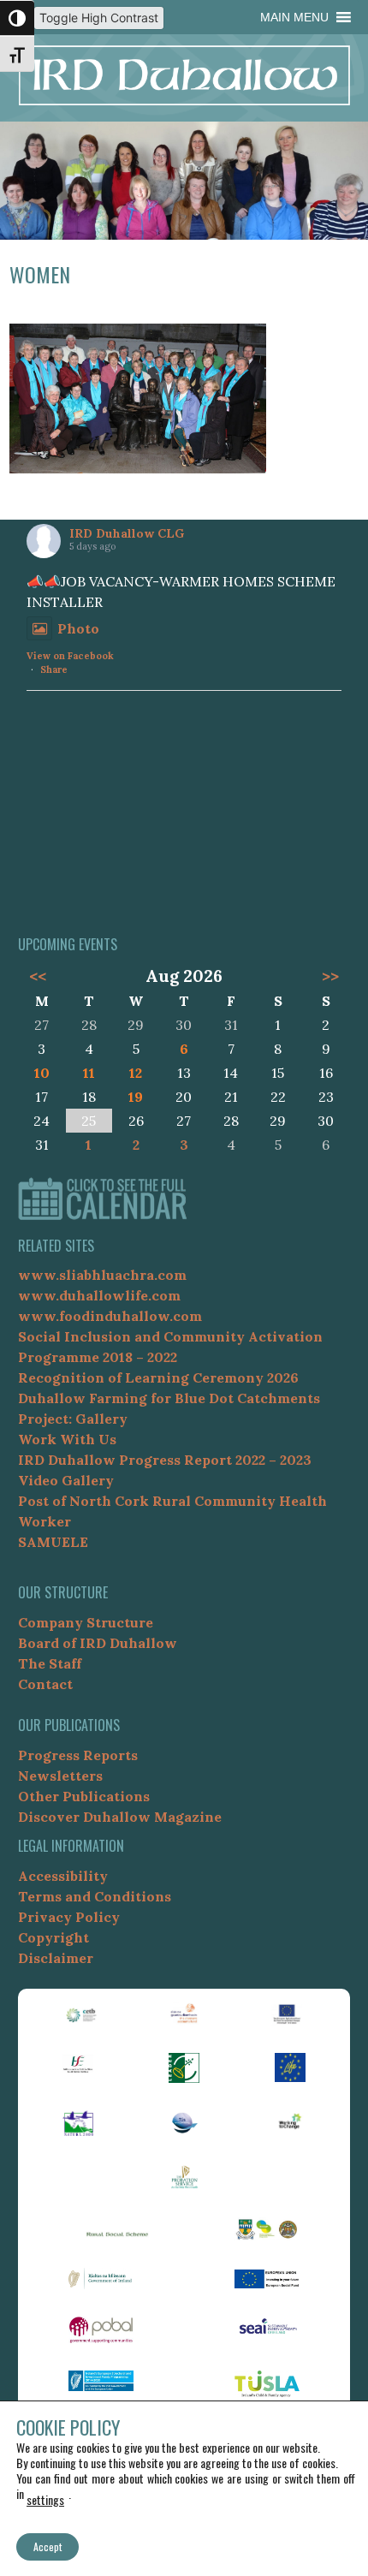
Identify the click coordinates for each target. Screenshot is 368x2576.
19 (136, 1097)
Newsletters (60, 1776)
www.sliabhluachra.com (102, 1275)
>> (330, 976)
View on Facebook (70, 656)
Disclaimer (56, 1958)
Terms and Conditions (95, 1896)
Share (54, 669)
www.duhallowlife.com (99, 1295)
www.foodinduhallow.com (110, 1316)
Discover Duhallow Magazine (120, 1817)
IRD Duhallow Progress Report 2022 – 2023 (165, 1460)
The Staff (50, 1663)
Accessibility (63, 1876)
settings (45, 2499)
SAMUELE (53, 1542)
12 (136, 1073)
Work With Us (67, 1439)
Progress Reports (78, 1755)
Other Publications (84, 1796)
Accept (47, 2546)
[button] (294, 17)
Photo (78, 628)
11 (89, 1073)
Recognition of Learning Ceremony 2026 (158, 1377)
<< (38, 976)
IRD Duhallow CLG (127, 533)
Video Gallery (66, 1480)
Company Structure (86, 1622)
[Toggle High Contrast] (17, 18)
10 (42, 1073)
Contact (45, 1684)
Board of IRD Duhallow (98, 1643)
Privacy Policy (69, 1917)
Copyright (53, 1937)
